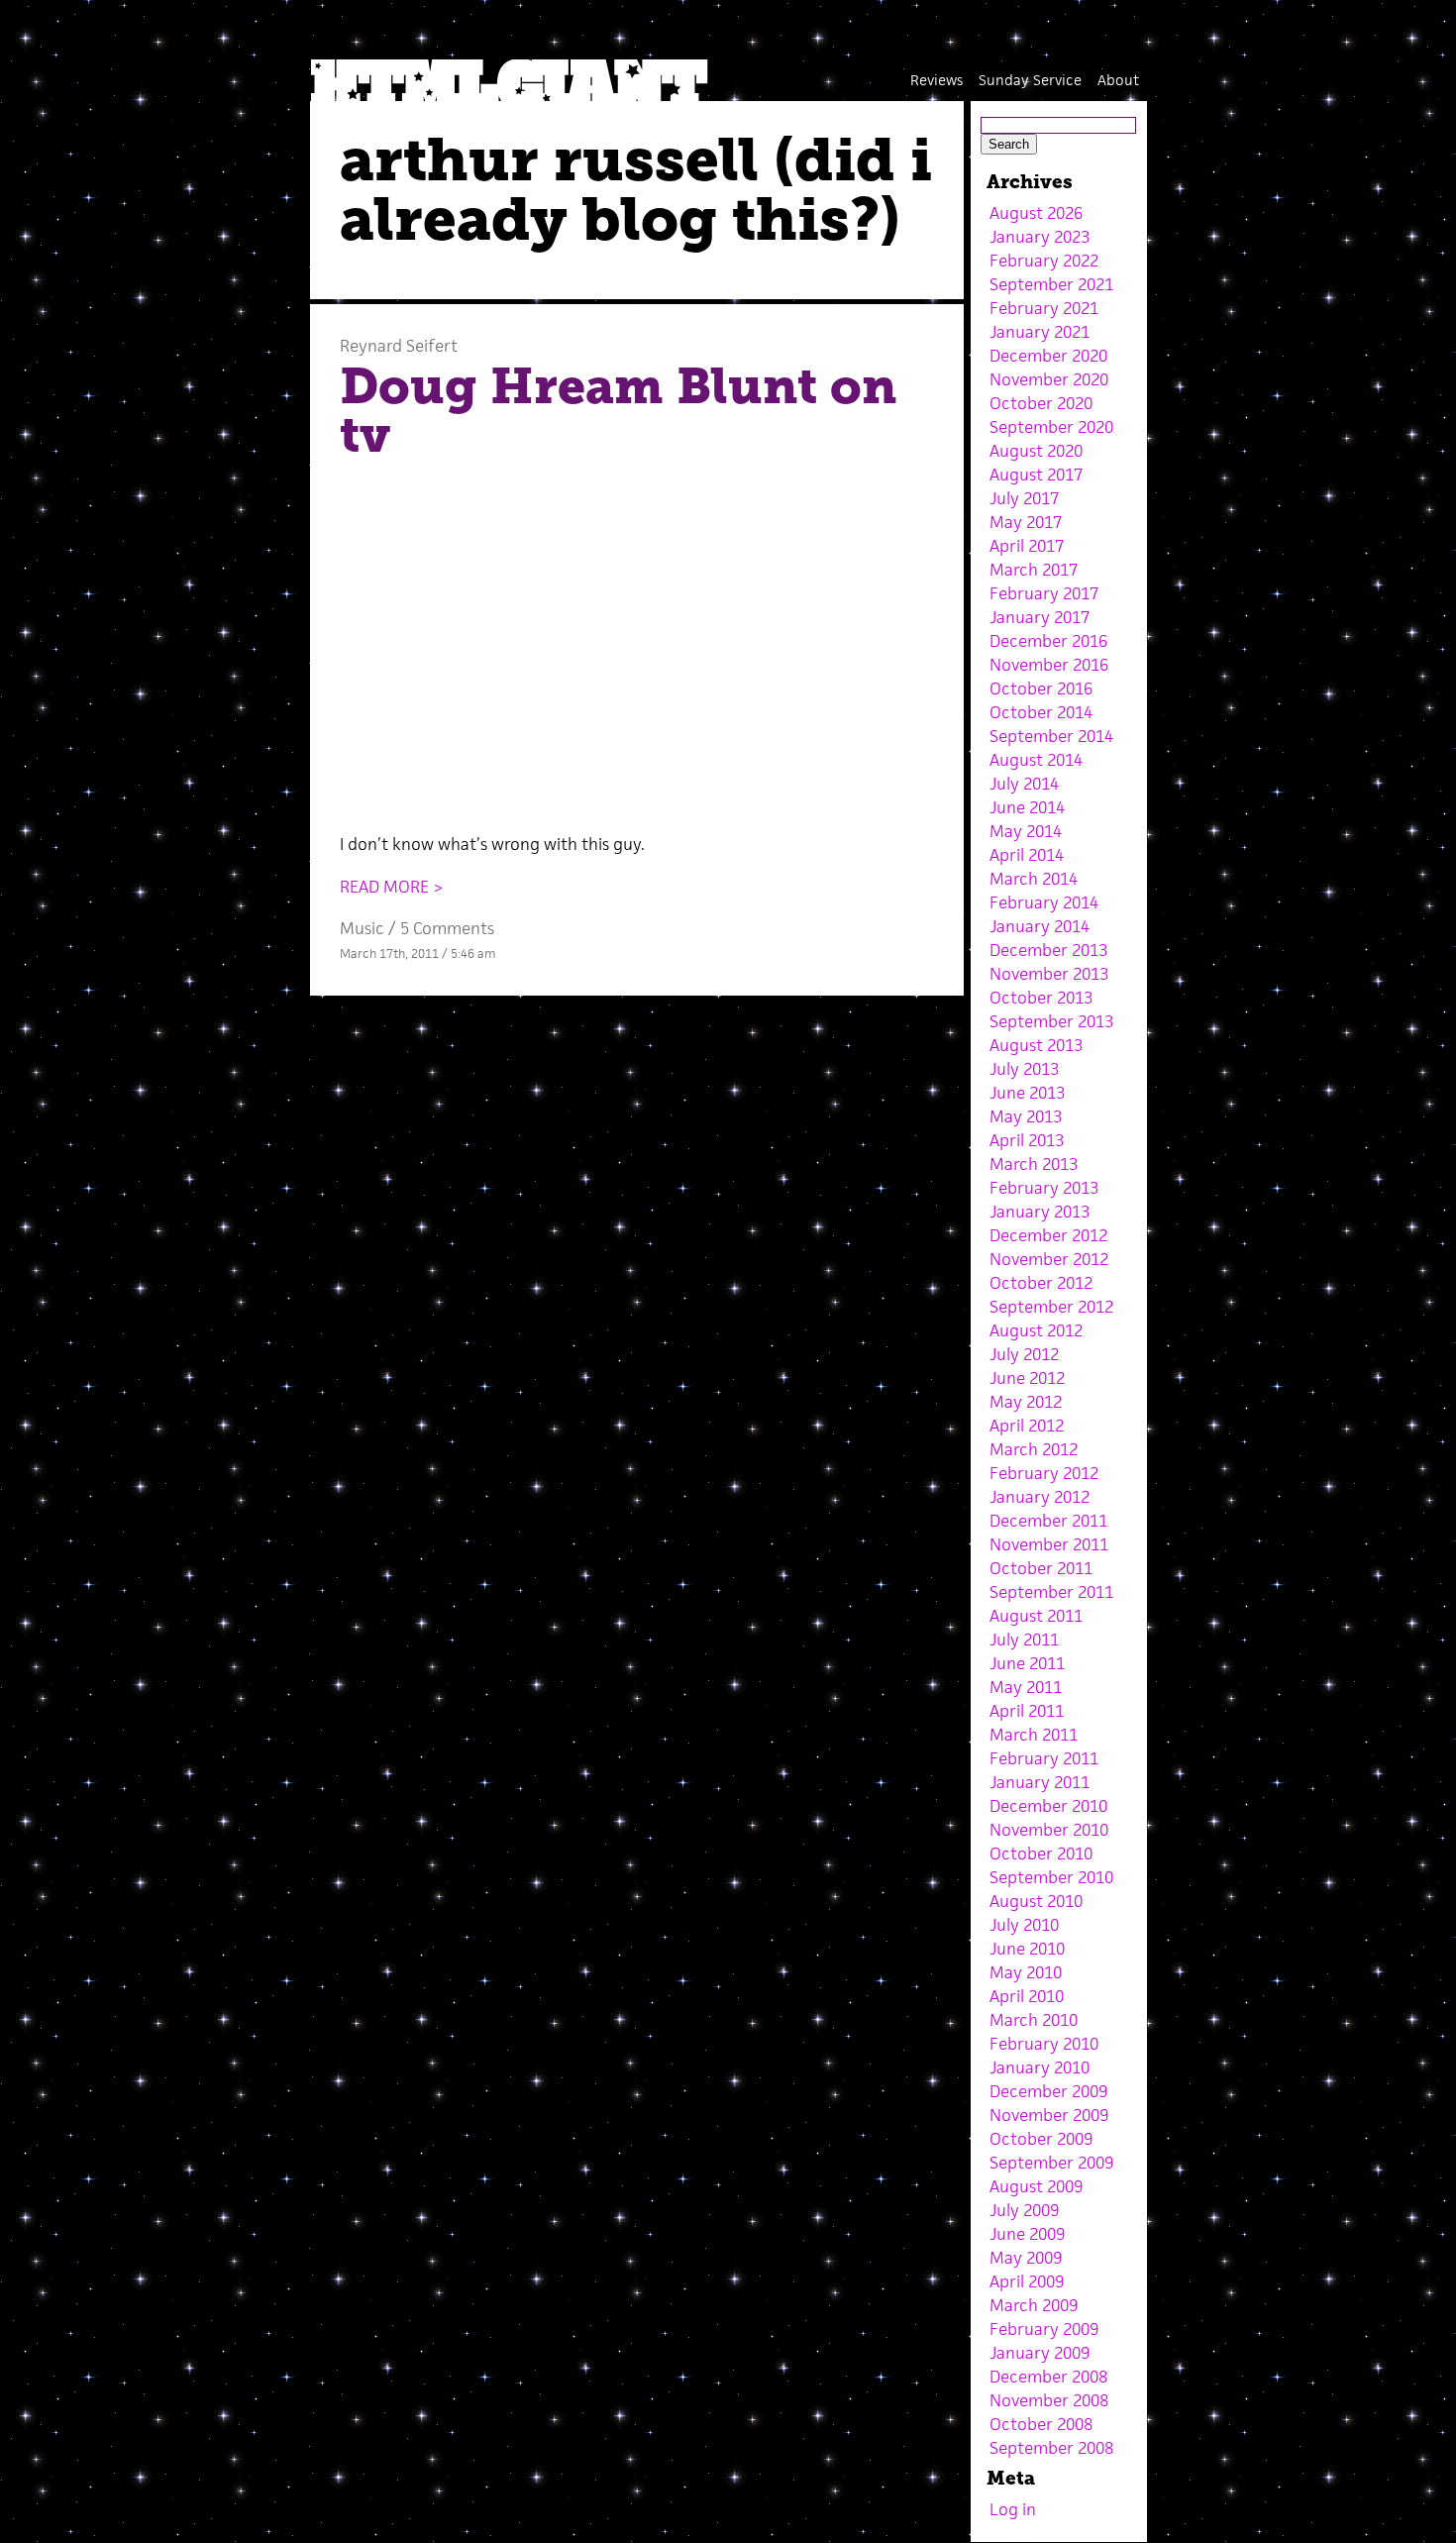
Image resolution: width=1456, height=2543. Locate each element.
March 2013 (1034, 1164)
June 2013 (1027, 1093)
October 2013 (1041, 998)
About (1118, 80)
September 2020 (1051, 427)
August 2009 (1036, 2186)
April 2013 (1027, 1140)
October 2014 (1041, 712)
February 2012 (1044, 1473)
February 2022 (1044, 261)
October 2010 (1041, 1854)
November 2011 (1049, 1544)
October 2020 (1041, 403)
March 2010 (1034, 2020)
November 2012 (1049, 1259)
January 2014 (1040, 926)
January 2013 (1040, 1212)
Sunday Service (1030, 80)
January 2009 (1040, 2353)
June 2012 (1027, 1378)
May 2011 (1026, 1687)
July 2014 (1024, 784)
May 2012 (1026, 1402)
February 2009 (1044, 2329)
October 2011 (1041, 1568)
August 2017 (1036, 475)
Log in (1013, 2509)
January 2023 (1040, 237)
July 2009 (1024, 2210)
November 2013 (1049, 974)
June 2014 (1027, 807)
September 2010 (1051, 1877)
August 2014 (1036, 760)
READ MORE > (392, 887)
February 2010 (1044, 2044)
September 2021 (1051, 284)
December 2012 (1048, 1235)
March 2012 (1034, 1449)
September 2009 (1051, 2163)
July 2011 (1024, 1640)
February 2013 (1044, 1188)
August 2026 (1036, 213)
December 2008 (1048, 2377)
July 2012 (1024, 1354)
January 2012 (1040, 1497)
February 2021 (1044, 308)
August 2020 (1036, 451)
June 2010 (1027, 1949)
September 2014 (1051, 736)
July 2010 (1024, 1925)
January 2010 (1040, 2067)
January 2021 (1040, 332)
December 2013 (1048, 950)
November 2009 (1049, 2115)
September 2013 (1051, 1021)
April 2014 (1027, 855)
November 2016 (1049, 665)
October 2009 (1041, 2139)
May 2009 (1026, 2258)
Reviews (936, 80)
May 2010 (1026, 1972)
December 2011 (1048, 1521)
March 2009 (1034, 2305)
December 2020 (1048, 356)
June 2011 (1027, 1663)
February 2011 (1044, 1758)
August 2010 (1036, 1901)
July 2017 (1024, 498)
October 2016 (1041, 689)
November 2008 (1049, 2400)
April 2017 (1027, 546)
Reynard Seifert (399, 346)
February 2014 (1044, 902)
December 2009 (1048, 2091)
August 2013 (1036, 1045)
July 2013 (1024, 1069)
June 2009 (1027, 2234)
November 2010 (1049, 1830)
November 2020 (1049, 379)
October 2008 (1041, 2424)
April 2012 (1027, 1426)
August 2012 (1036, 1330)
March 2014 (1034, 879)
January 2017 (1040, 617)
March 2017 (1034, 570)
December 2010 (1048, 1806)
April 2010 (1027, 1996)
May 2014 (1026, 831)
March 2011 (1034, 1735)
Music (362, 928)
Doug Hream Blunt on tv (618, 411)
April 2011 (1027, 1711)
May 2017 (1026, 522)
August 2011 (1036, 1616)
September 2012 (1051, 1307)
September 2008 (1051, 2448)
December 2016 (1048, 641)
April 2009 (1027, 2281)
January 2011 (1040, 1782)
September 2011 (1051, 1592)
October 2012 (1041, 1283)
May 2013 (1026, 1116)
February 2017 (1044, 593)
